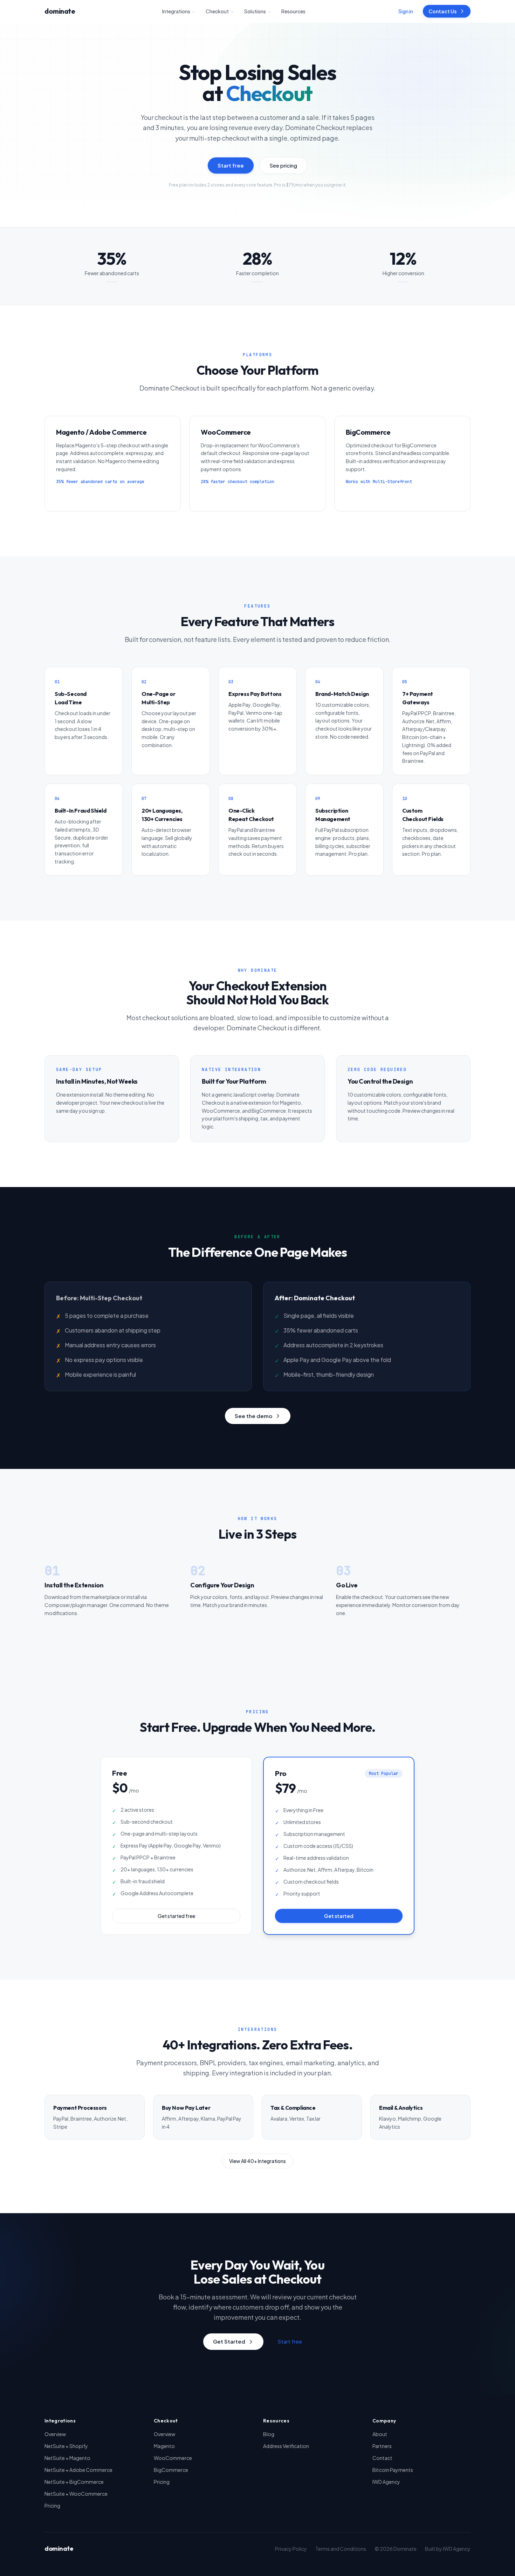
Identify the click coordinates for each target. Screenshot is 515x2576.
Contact (382, 2458)
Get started (339, 1916)
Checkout (217, 11)
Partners (382, 2446)
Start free (231, 165)
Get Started (229, 2341)
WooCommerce (173, 2458)
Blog (269, 2434)
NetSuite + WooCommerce (76, 2494)
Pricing (52, 2506)
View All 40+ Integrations (257, 2161)
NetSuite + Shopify (66, 2446)
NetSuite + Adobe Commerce (78, 2470)
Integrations (176, 11)
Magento (164, 2446)
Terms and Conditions (341, 2549)
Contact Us (442, 11)
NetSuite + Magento (67, 2458)
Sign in (406, 11)
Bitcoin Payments (393, 2470)
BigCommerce (171, 2470)
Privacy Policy (291, 2549)
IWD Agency (386, 2482)
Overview (55, 2434)
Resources (293, 11)
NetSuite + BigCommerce (74, 2482)
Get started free (176, 1916)
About (380, 2434)
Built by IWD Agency (448, 2549)
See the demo (253, 1416)
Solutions (255, 11)
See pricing (283, 165)
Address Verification (286, 2446)
